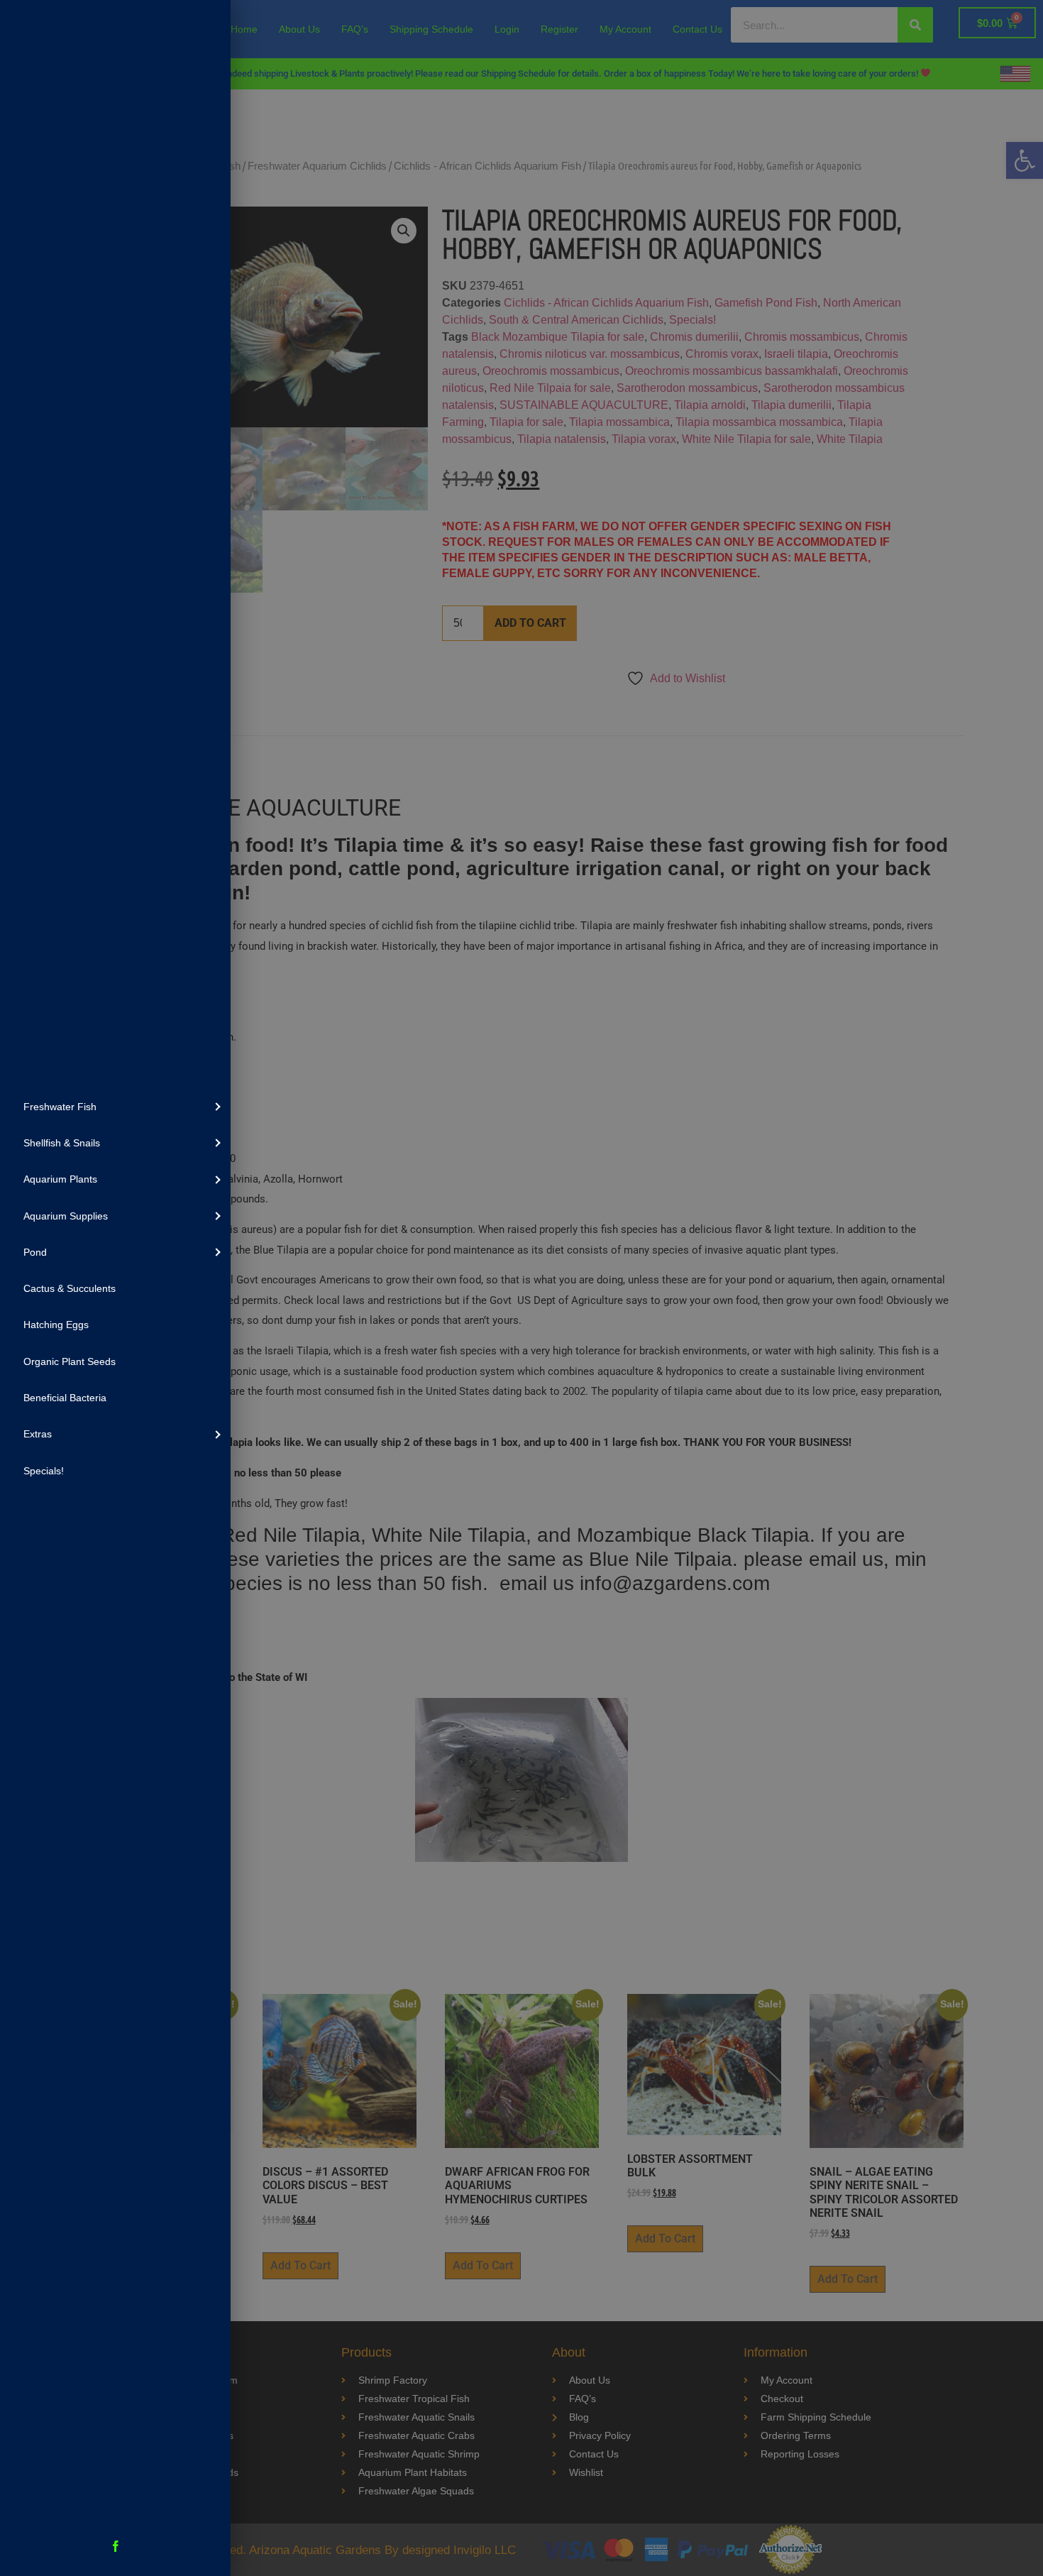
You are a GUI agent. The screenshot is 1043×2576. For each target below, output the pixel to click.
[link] (115, 1106)
